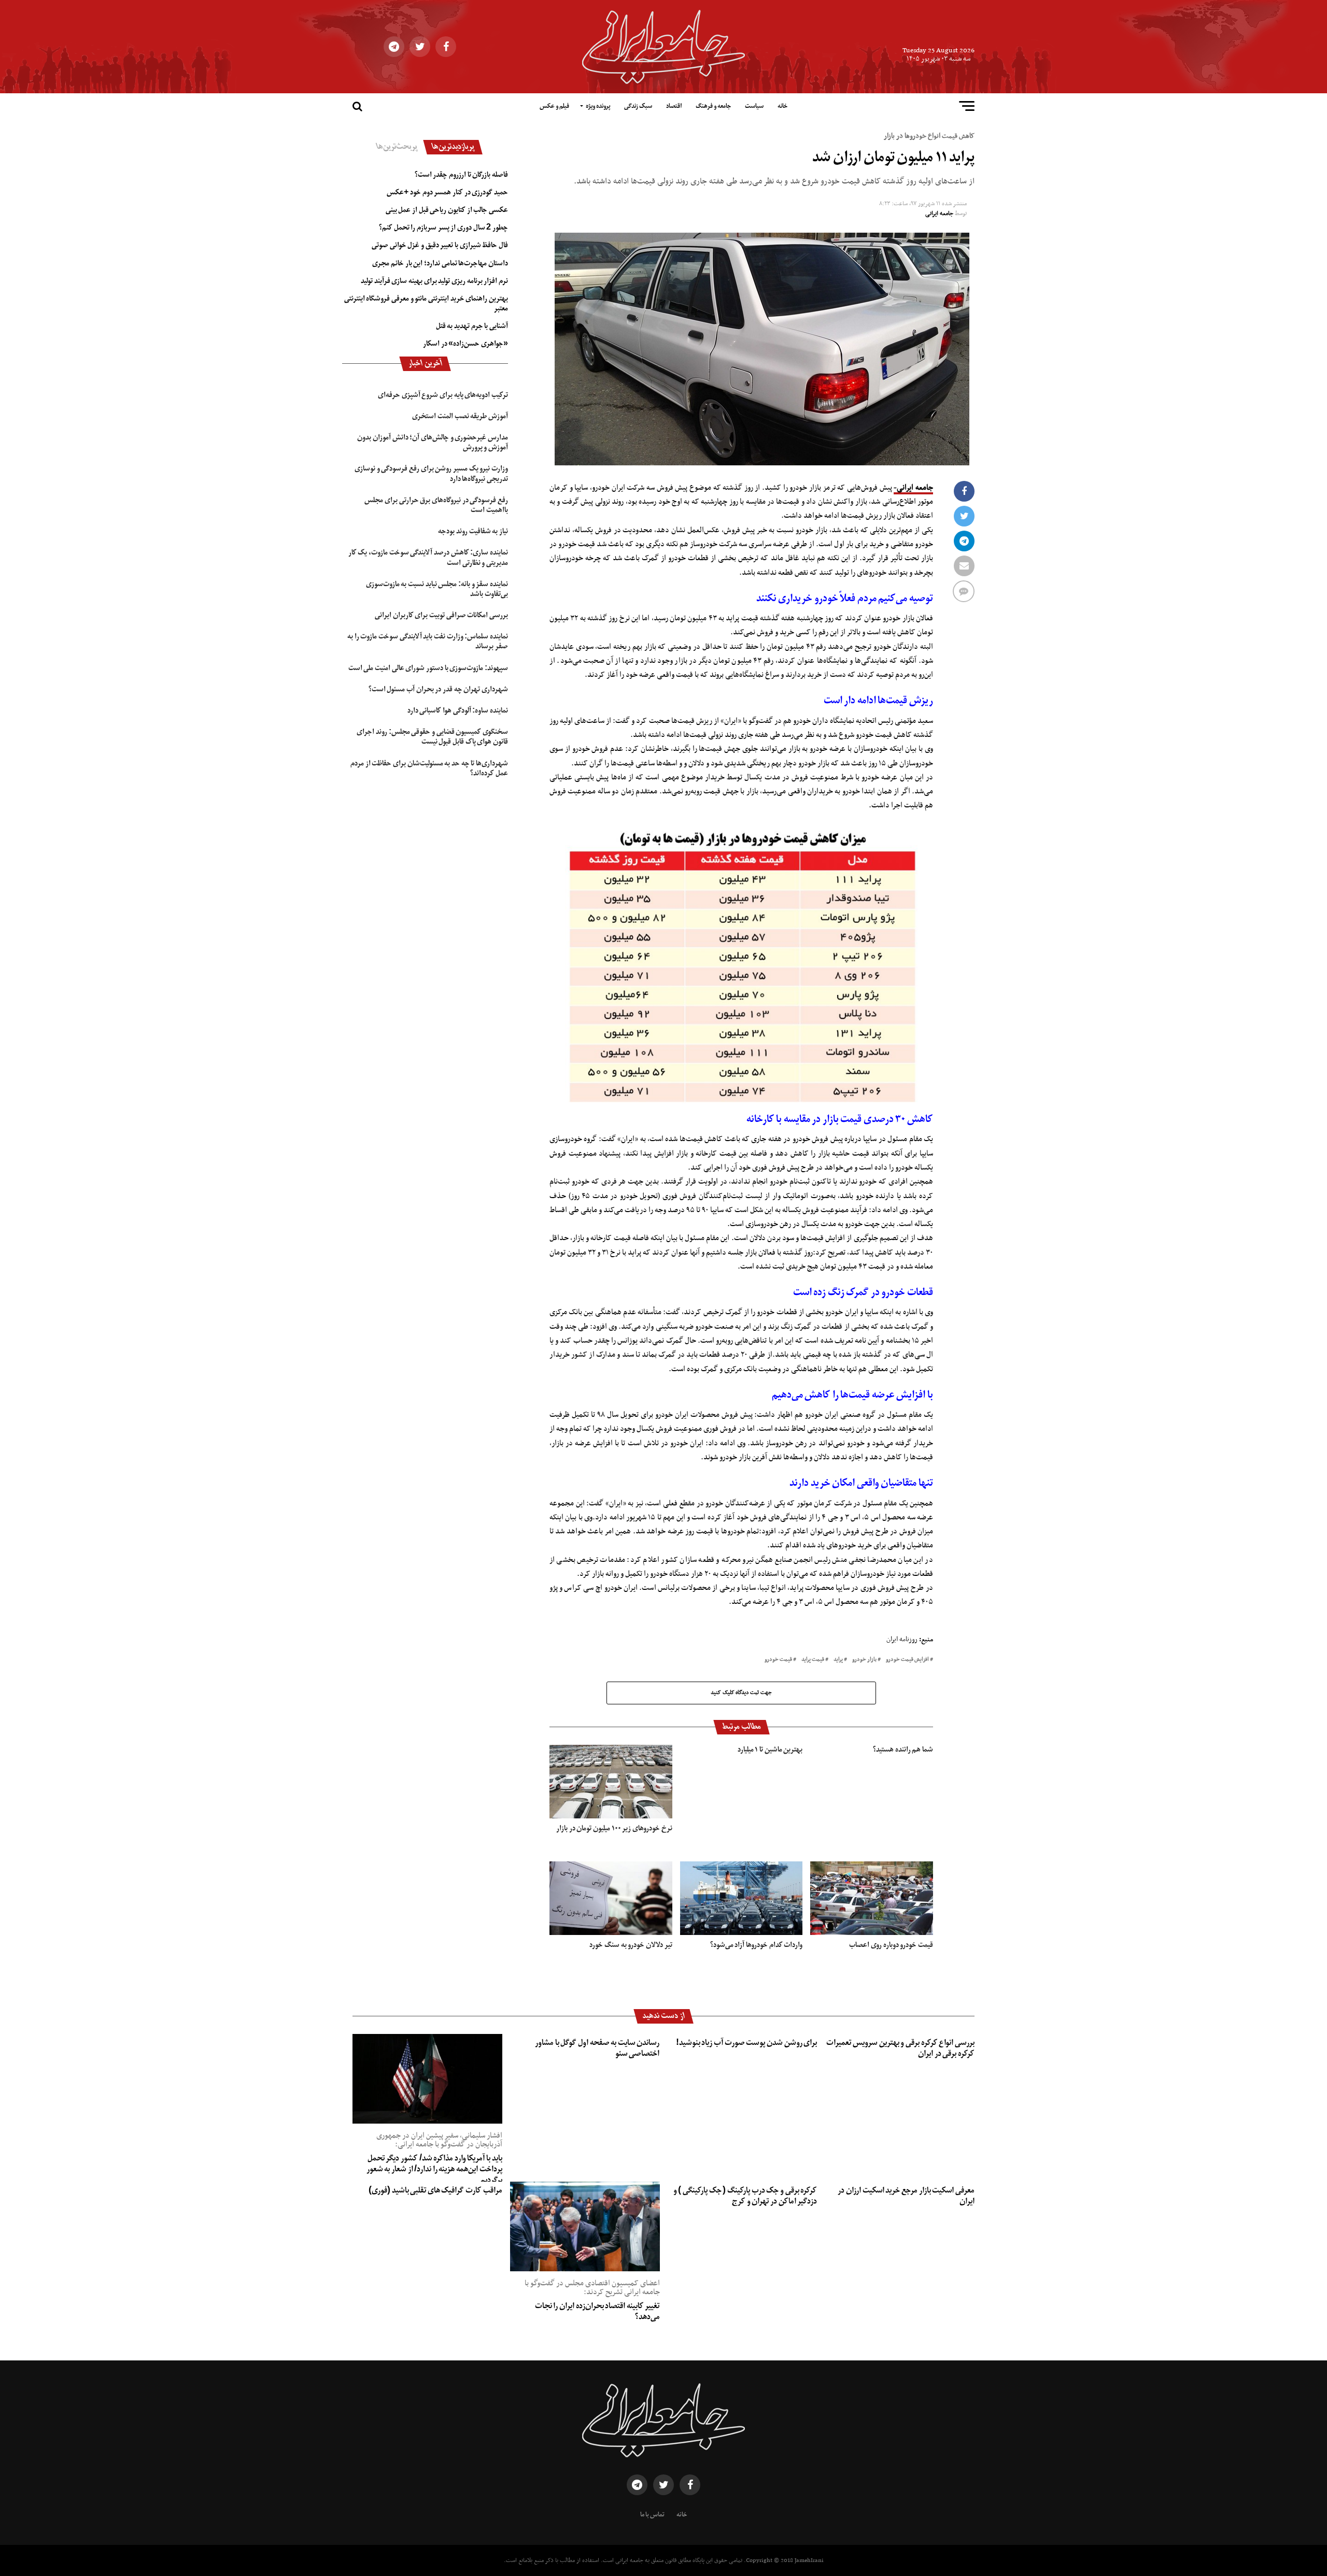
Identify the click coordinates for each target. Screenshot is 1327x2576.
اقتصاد (674, 106)
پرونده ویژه (598, 106)
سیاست (754, 106)
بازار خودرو (864, 1660)
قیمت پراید (813, 1660)
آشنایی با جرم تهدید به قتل (472, 326)
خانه (782, 106)
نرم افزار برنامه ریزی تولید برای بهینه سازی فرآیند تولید (434, 281)
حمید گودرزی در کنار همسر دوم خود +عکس (447, 192)
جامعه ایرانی (939, 214)
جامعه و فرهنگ (713, 106)
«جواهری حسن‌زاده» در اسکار (465, 344)
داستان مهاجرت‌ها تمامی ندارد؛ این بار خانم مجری (440, 263)
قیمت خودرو (778, 1660)
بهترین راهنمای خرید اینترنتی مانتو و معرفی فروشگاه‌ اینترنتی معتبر (426, 303)
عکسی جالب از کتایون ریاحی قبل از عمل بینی (447, 210)
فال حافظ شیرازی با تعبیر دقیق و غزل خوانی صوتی (440, 245)
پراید (838, 1660)
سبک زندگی (638, 106)
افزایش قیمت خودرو (907, 1660)
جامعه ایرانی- (913, 488)
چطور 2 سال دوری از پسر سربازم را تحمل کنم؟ (443, 227)
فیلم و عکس (554, 106)
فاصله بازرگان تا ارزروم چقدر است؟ (461, 175)
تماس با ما (652, 2515)
